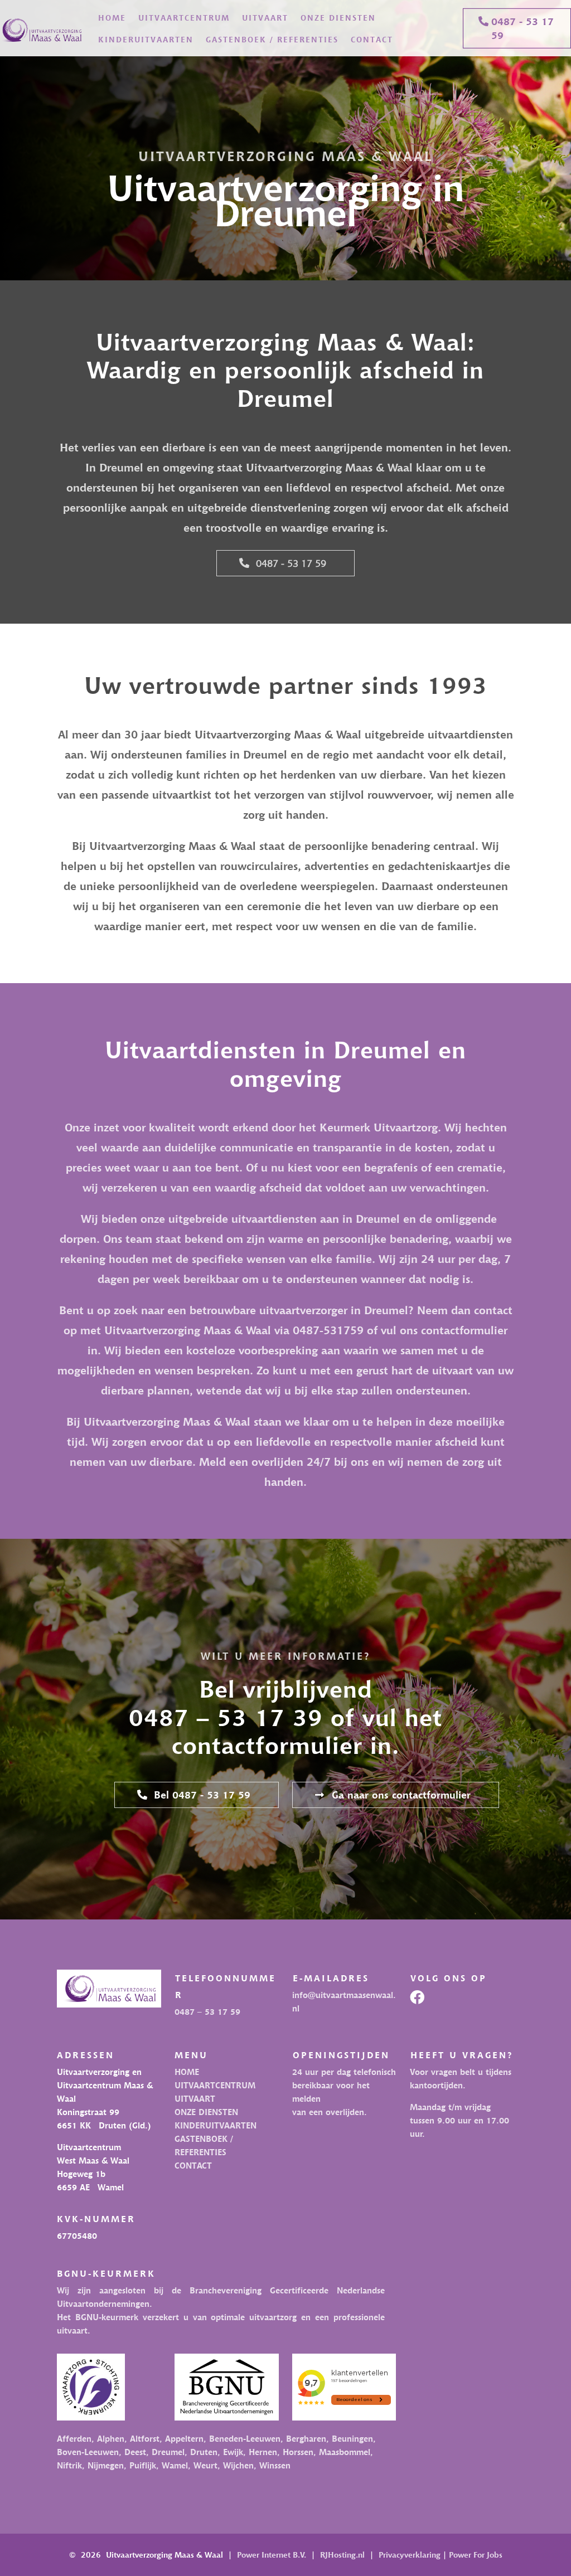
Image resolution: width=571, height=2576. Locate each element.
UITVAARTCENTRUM (184, 18)
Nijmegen (106, 2465)
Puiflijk (143, 2465)
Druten (204, 2452)
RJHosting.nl (342, 2555)
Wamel (175, 2465)
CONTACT (372, 39)
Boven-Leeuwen (88, 2452)
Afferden (74, 2438)
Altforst (145, 2438)
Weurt (205, 2465)
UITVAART (265, 18)
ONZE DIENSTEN (338, 18)
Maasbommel (345, 2452)
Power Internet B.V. (272, 2555)
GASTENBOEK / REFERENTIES (272, 39)
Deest (135, 2452)
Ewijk (233, 2452)
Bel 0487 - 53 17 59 (202, 1795)
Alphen (111, 2438)
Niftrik (69, 2465)
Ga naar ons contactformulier (401, 1795)
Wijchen (238, 2465)
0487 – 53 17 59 (207, 2011)
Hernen (263, 2452)
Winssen (275, 2465)
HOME (112, 18)
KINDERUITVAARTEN (146, 39)
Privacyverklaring (410, 2555)
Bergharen (306, 2438)
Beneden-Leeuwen (243, 2438)
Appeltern (184, 2438)
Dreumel (168, 2452)
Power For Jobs (476, 2555)
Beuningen (352, 2438)
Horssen (298, 2452)
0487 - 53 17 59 (522, 28)
